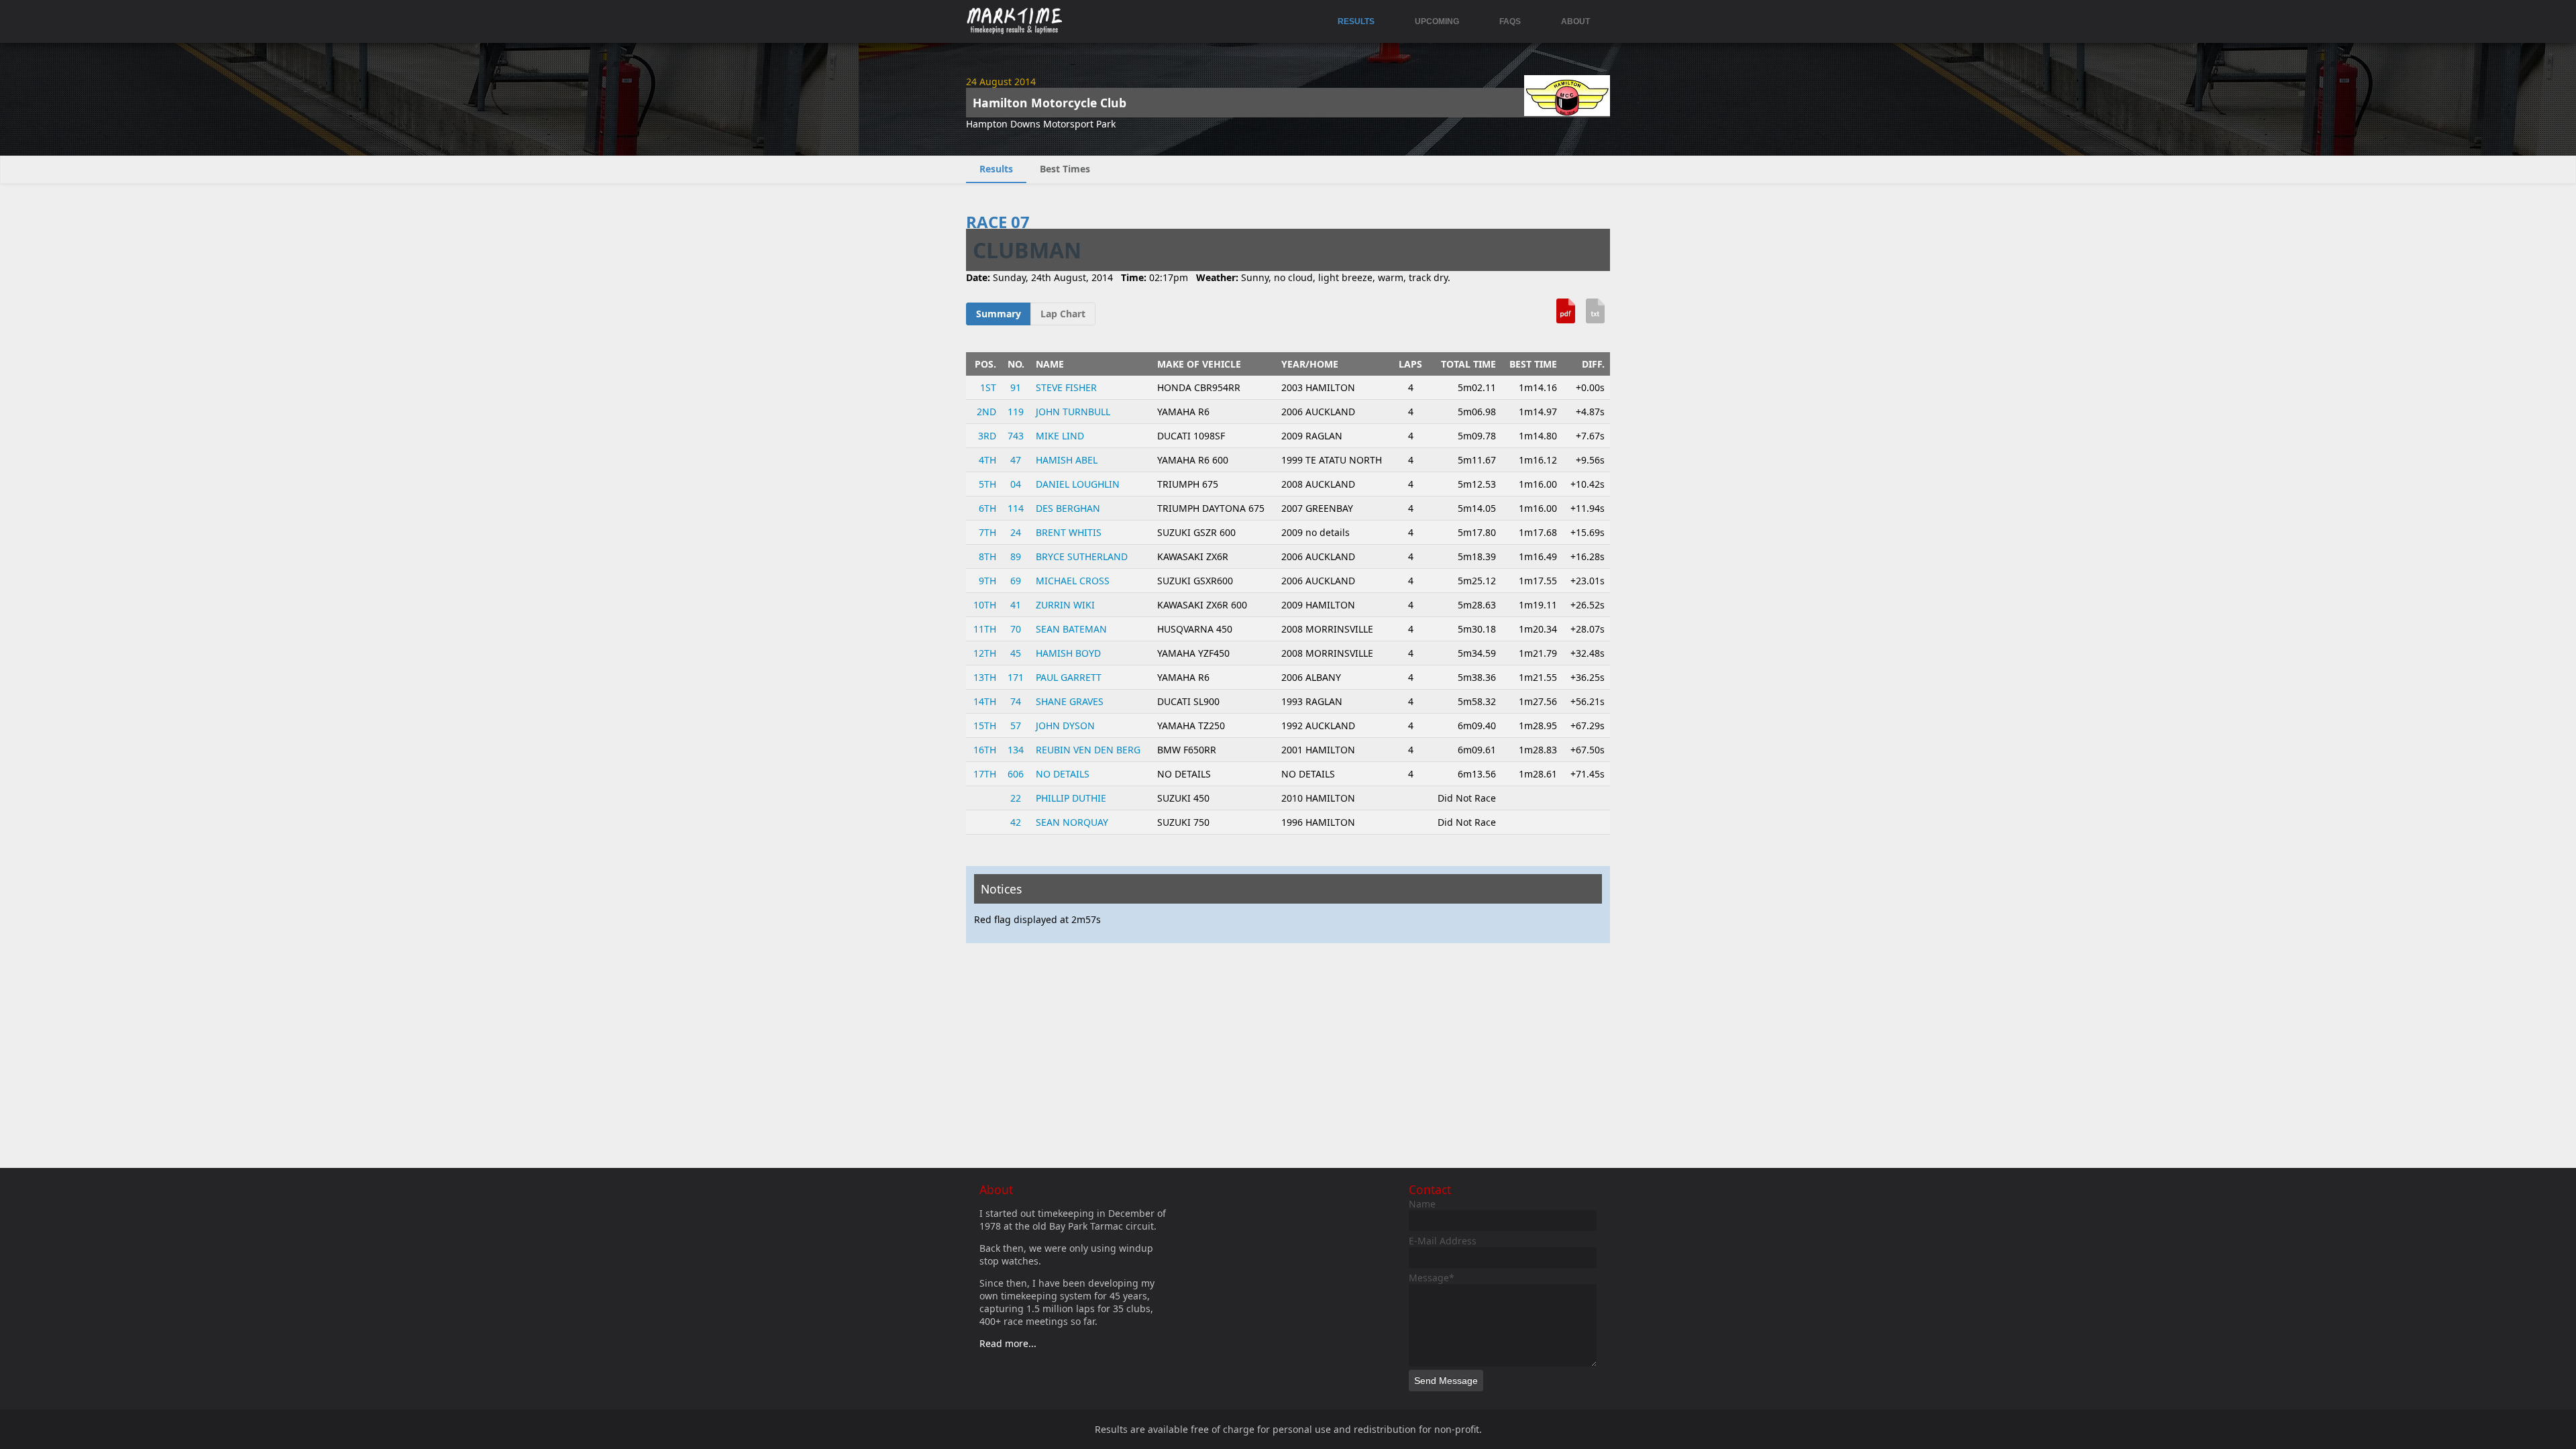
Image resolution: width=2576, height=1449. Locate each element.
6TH (987, 508)
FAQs (1510, 21)
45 (1016, 653)
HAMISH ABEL (1067, 460)
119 (1016, 412)
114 (1016, 508)
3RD (987, 436)
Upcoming (1437, 21)
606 (1016, 774)
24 (1016, 532)
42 (1016, 822)
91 (1016, 387)
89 (1016, 556)
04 (1016, 484)
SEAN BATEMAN (1071, 629)
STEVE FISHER (1066, 387)
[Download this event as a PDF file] (1566, 316)
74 (1016, 701)
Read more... (1008, 1343)
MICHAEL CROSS (1073, 581)
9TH (987, 581)
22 (1016, 798)
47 (1016, 460)
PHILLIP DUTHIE (1071, 798)
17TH (985, 774)
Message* (1432, 1278)
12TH (985, 653)
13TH (985, 677)
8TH (987, 556)
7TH (987, 532)
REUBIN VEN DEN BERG (1088, 750)
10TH (985, 605)
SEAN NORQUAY (1072, 822)
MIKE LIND (1060, 436)
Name (1422, 1204)
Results (1356, 21)
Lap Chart (1063, 314)
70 (1016, 629)
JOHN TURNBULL (1073, 412)
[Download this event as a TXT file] (1595, 316)
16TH (985, 750)
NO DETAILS (1063, 774)
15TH (985, 726)
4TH (987, 460)
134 (1016, 750)
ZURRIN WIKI (1065, 605)
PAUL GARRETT (1069, 677)
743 (1016, 436)
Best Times (1065, 169)
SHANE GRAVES (1070, 701)
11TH (985, 629)
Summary (999, 314)
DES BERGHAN (1068, 508)
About (1575, 21)
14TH (985, 701)
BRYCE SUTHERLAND (1082, 556)
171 (1016, 677)
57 (1016, 726)
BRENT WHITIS (1069, 532)
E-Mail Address (1443, 1241)
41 (1016, 605)
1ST (988, 387)
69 (1016, 581)
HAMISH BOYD (1068, 653)
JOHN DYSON (1065, 726)
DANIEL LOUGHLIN (1078, 484)
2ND (986, 412)
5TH (987, 484)
